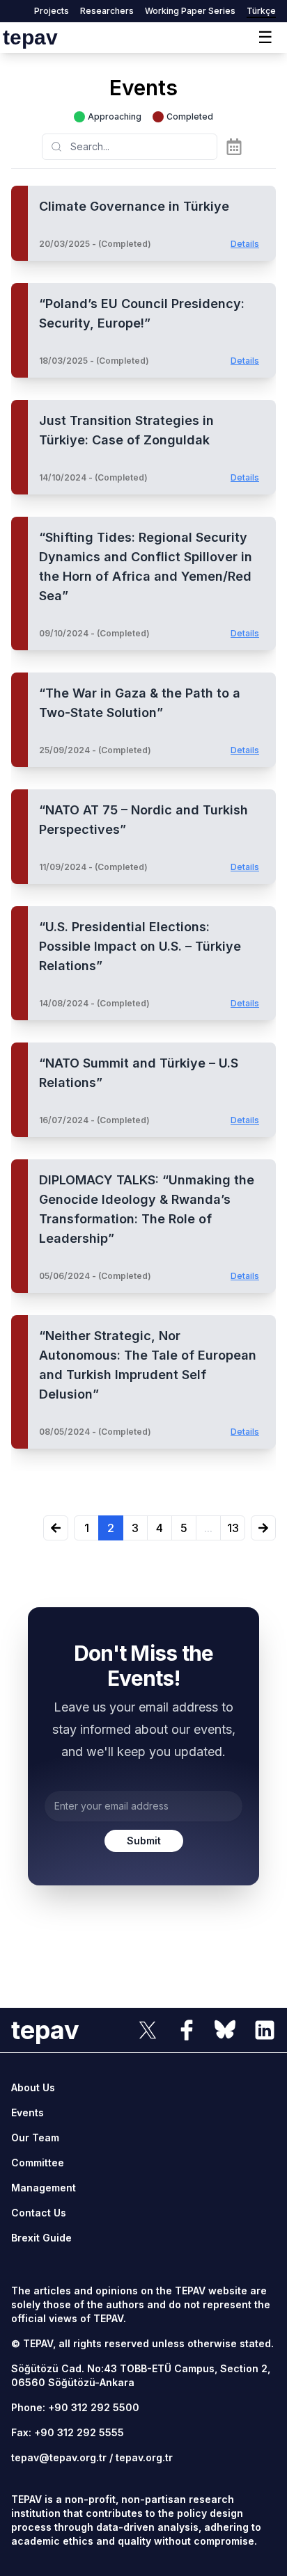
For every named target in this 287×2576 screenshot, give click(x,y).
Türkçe (261, 11)
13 (233, 1528)
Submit (144, 1841)
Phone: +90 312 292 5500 (75, 2407)
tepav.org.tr (144, 2457)
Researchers (107, 11)
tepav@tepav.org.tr (59, 2457)
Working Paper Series (190, 11)
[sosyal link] (148, 2030)
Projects (52, 11)
